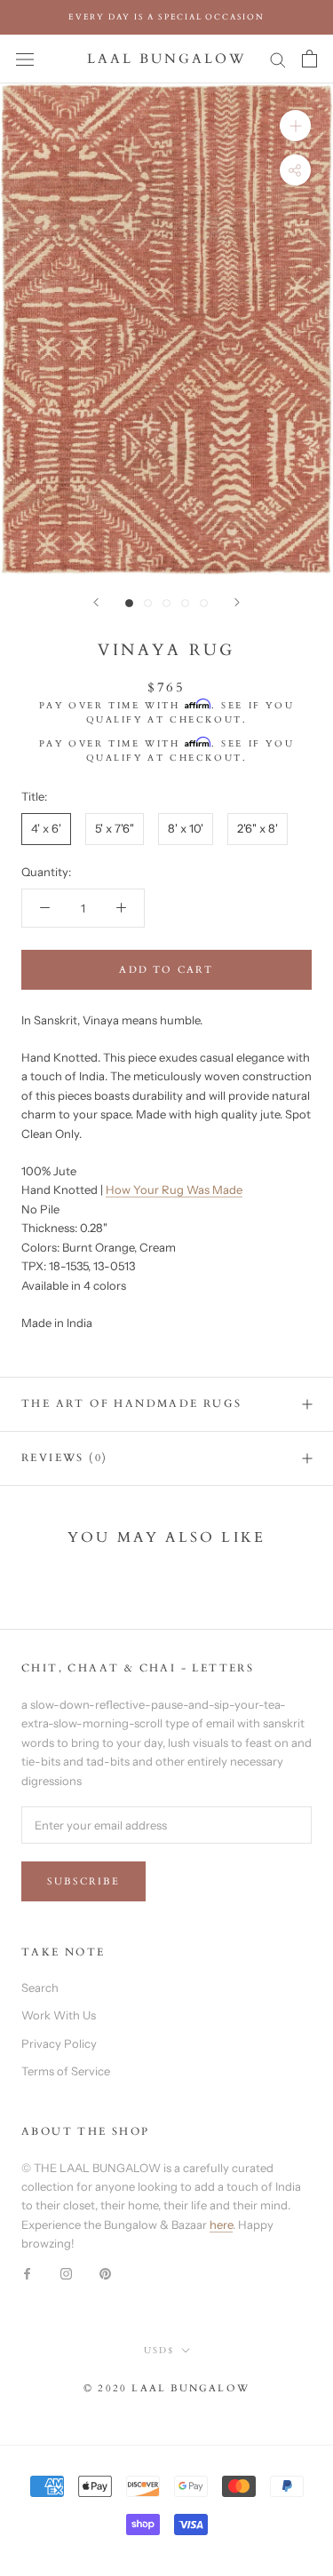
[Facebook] (27, 2273)
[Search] (278, 59)
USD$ (159, 2351)
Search (40, 1987)
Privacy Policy (59, 2043)
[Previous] (96, 602)
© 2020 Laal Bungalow (166, 2388)
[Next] (237, 602)
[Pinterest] (105, 2273)
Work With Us (59, 2015)
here (221, 2224)
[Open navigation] (25, 59)
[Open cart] (309, 59)
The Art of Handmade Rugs (132, 1403)
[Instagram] (66, 2273)
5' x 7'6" (115, 828)
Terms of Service (66, 2071)
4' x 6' (46, 828)
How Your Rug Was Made (174, 1189)
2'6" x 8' (258, 828)
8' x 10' (186, 828)
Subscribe (83, 1881)
